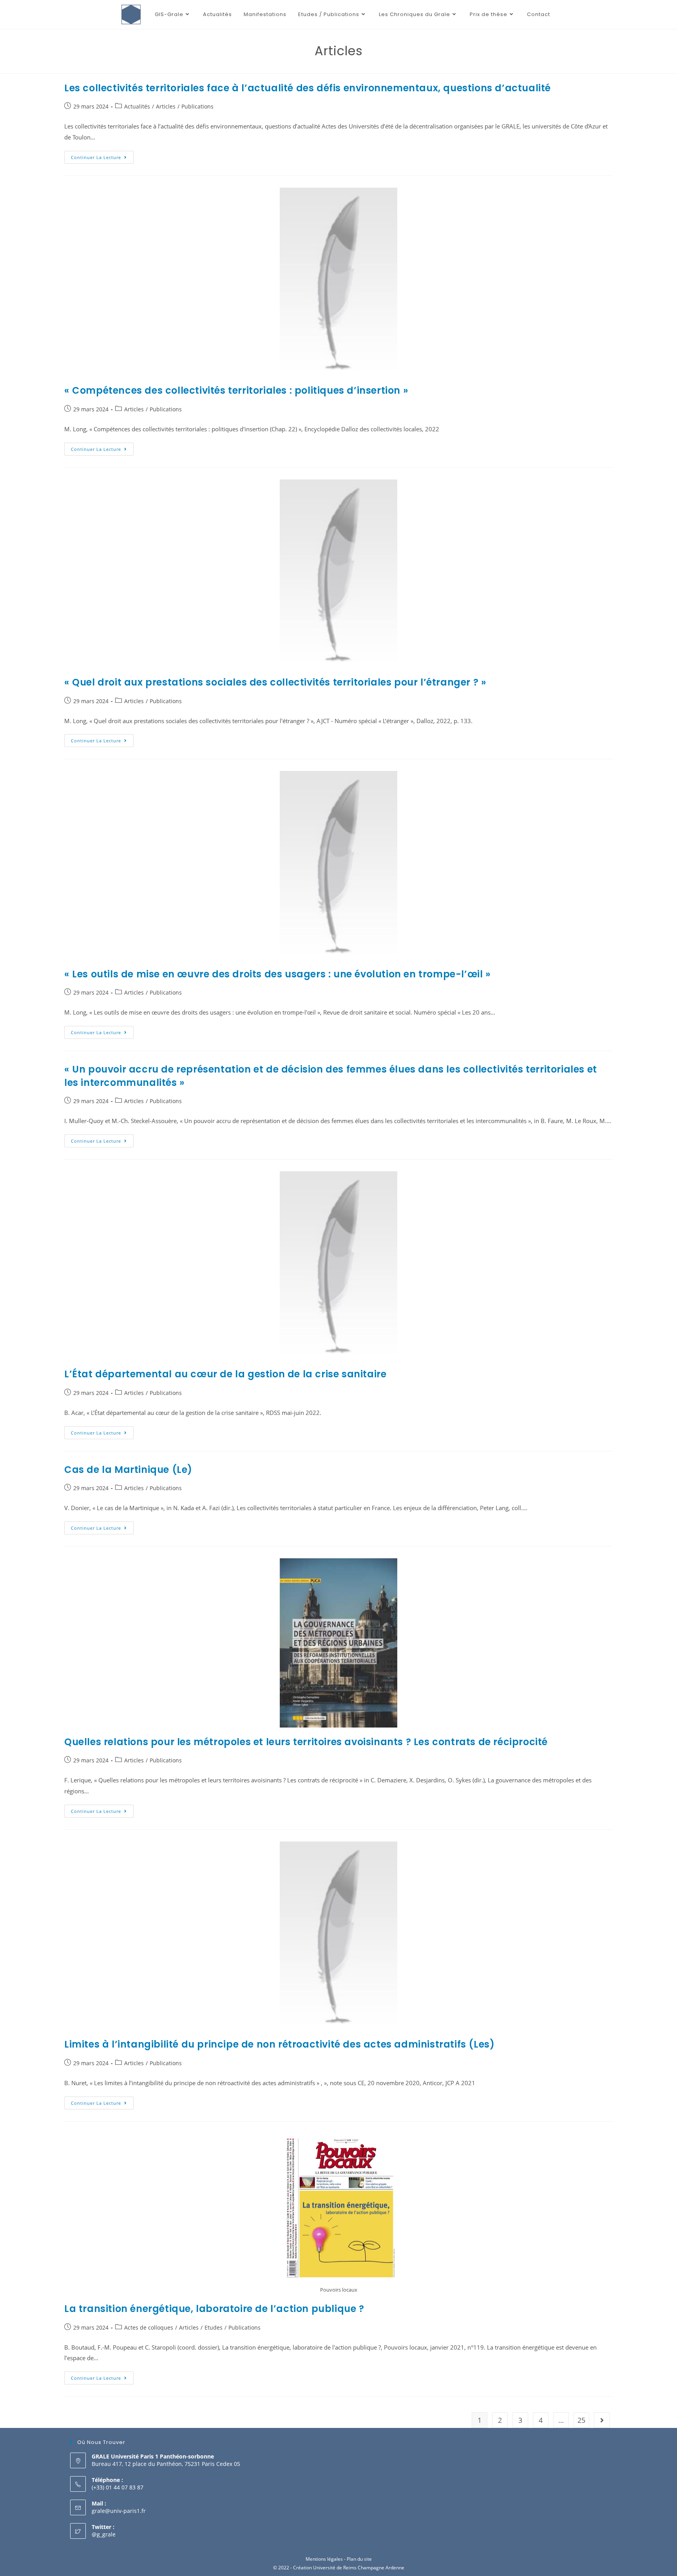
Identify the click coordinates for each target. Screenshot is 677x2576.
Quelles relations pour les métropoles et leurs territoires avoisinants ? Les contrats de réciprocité (306, 1742)
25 (581, 2420)
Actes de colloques (149, 2327)
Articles (166, 106)
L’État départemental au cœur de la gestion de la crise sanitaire (227, 1374)
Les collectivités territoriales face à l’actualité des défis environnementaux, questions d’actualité (308, 88)
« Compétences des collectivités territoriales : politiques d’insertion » (236, 390)
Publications (197, 106)
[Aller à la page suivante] (602, 2420)
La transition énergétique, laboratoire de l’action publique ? (214, 2309)
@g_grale (104, 2534)
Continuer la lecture (102, 156)
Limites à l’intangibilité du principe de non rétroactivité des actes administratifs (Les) (279, 2044)
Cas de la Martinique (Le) (128, 1470)
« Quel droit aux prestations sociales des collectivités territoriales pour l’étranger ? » (275, 682)
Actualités (137, 106)
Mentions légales (324, 2559)
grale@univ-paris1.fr (119, 2511)
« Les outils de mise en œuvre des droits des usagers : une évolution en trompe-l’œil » (278, 974)
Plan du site (359, 2559)
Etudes (214, 2327)
